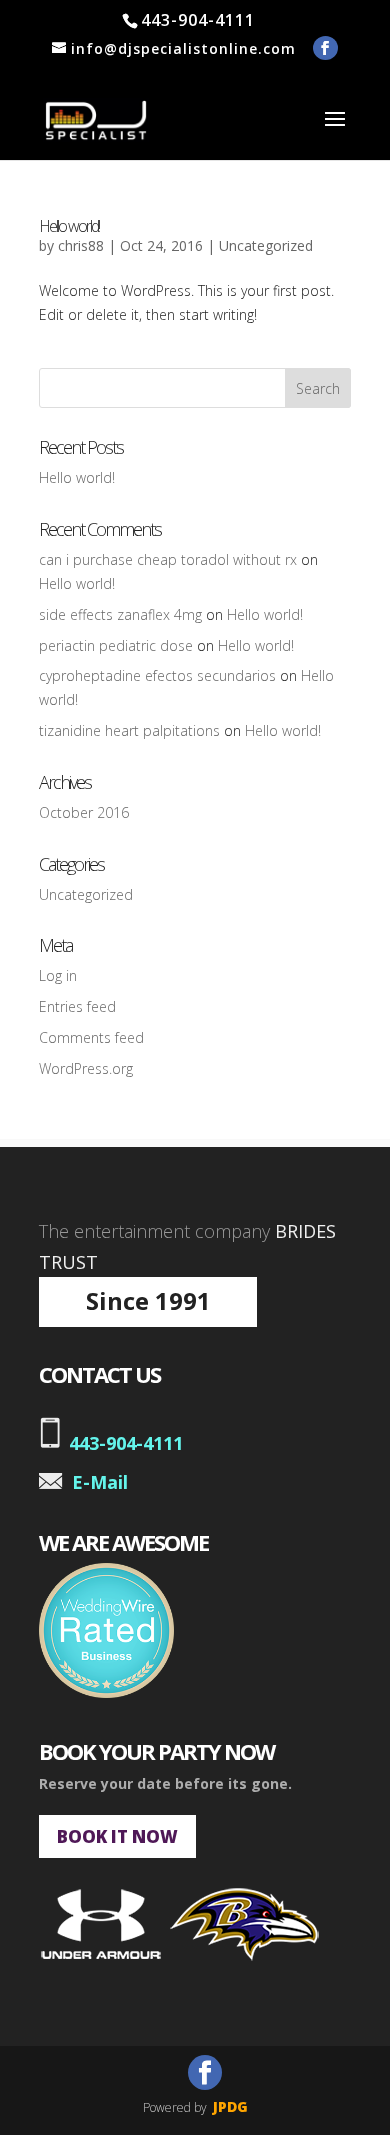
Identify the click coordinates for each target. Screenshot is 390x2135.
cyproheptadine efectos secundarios (157, 675)
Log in (58, 975)
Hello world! (69, 226)
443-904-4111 (126, 1443)
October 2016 (84, 812)
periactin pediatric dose (116, 645)
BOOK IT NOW (117, 1836)
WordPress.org (86, 1068)
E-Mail (100, 1482)
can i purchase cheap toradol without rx (168, 559)
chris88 (81, 245)
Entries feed (77, 1006)
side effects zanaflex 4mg (120, 614)
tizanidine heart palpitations (129, 730)
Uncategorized (266, 245)
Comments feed (91, 1037)
